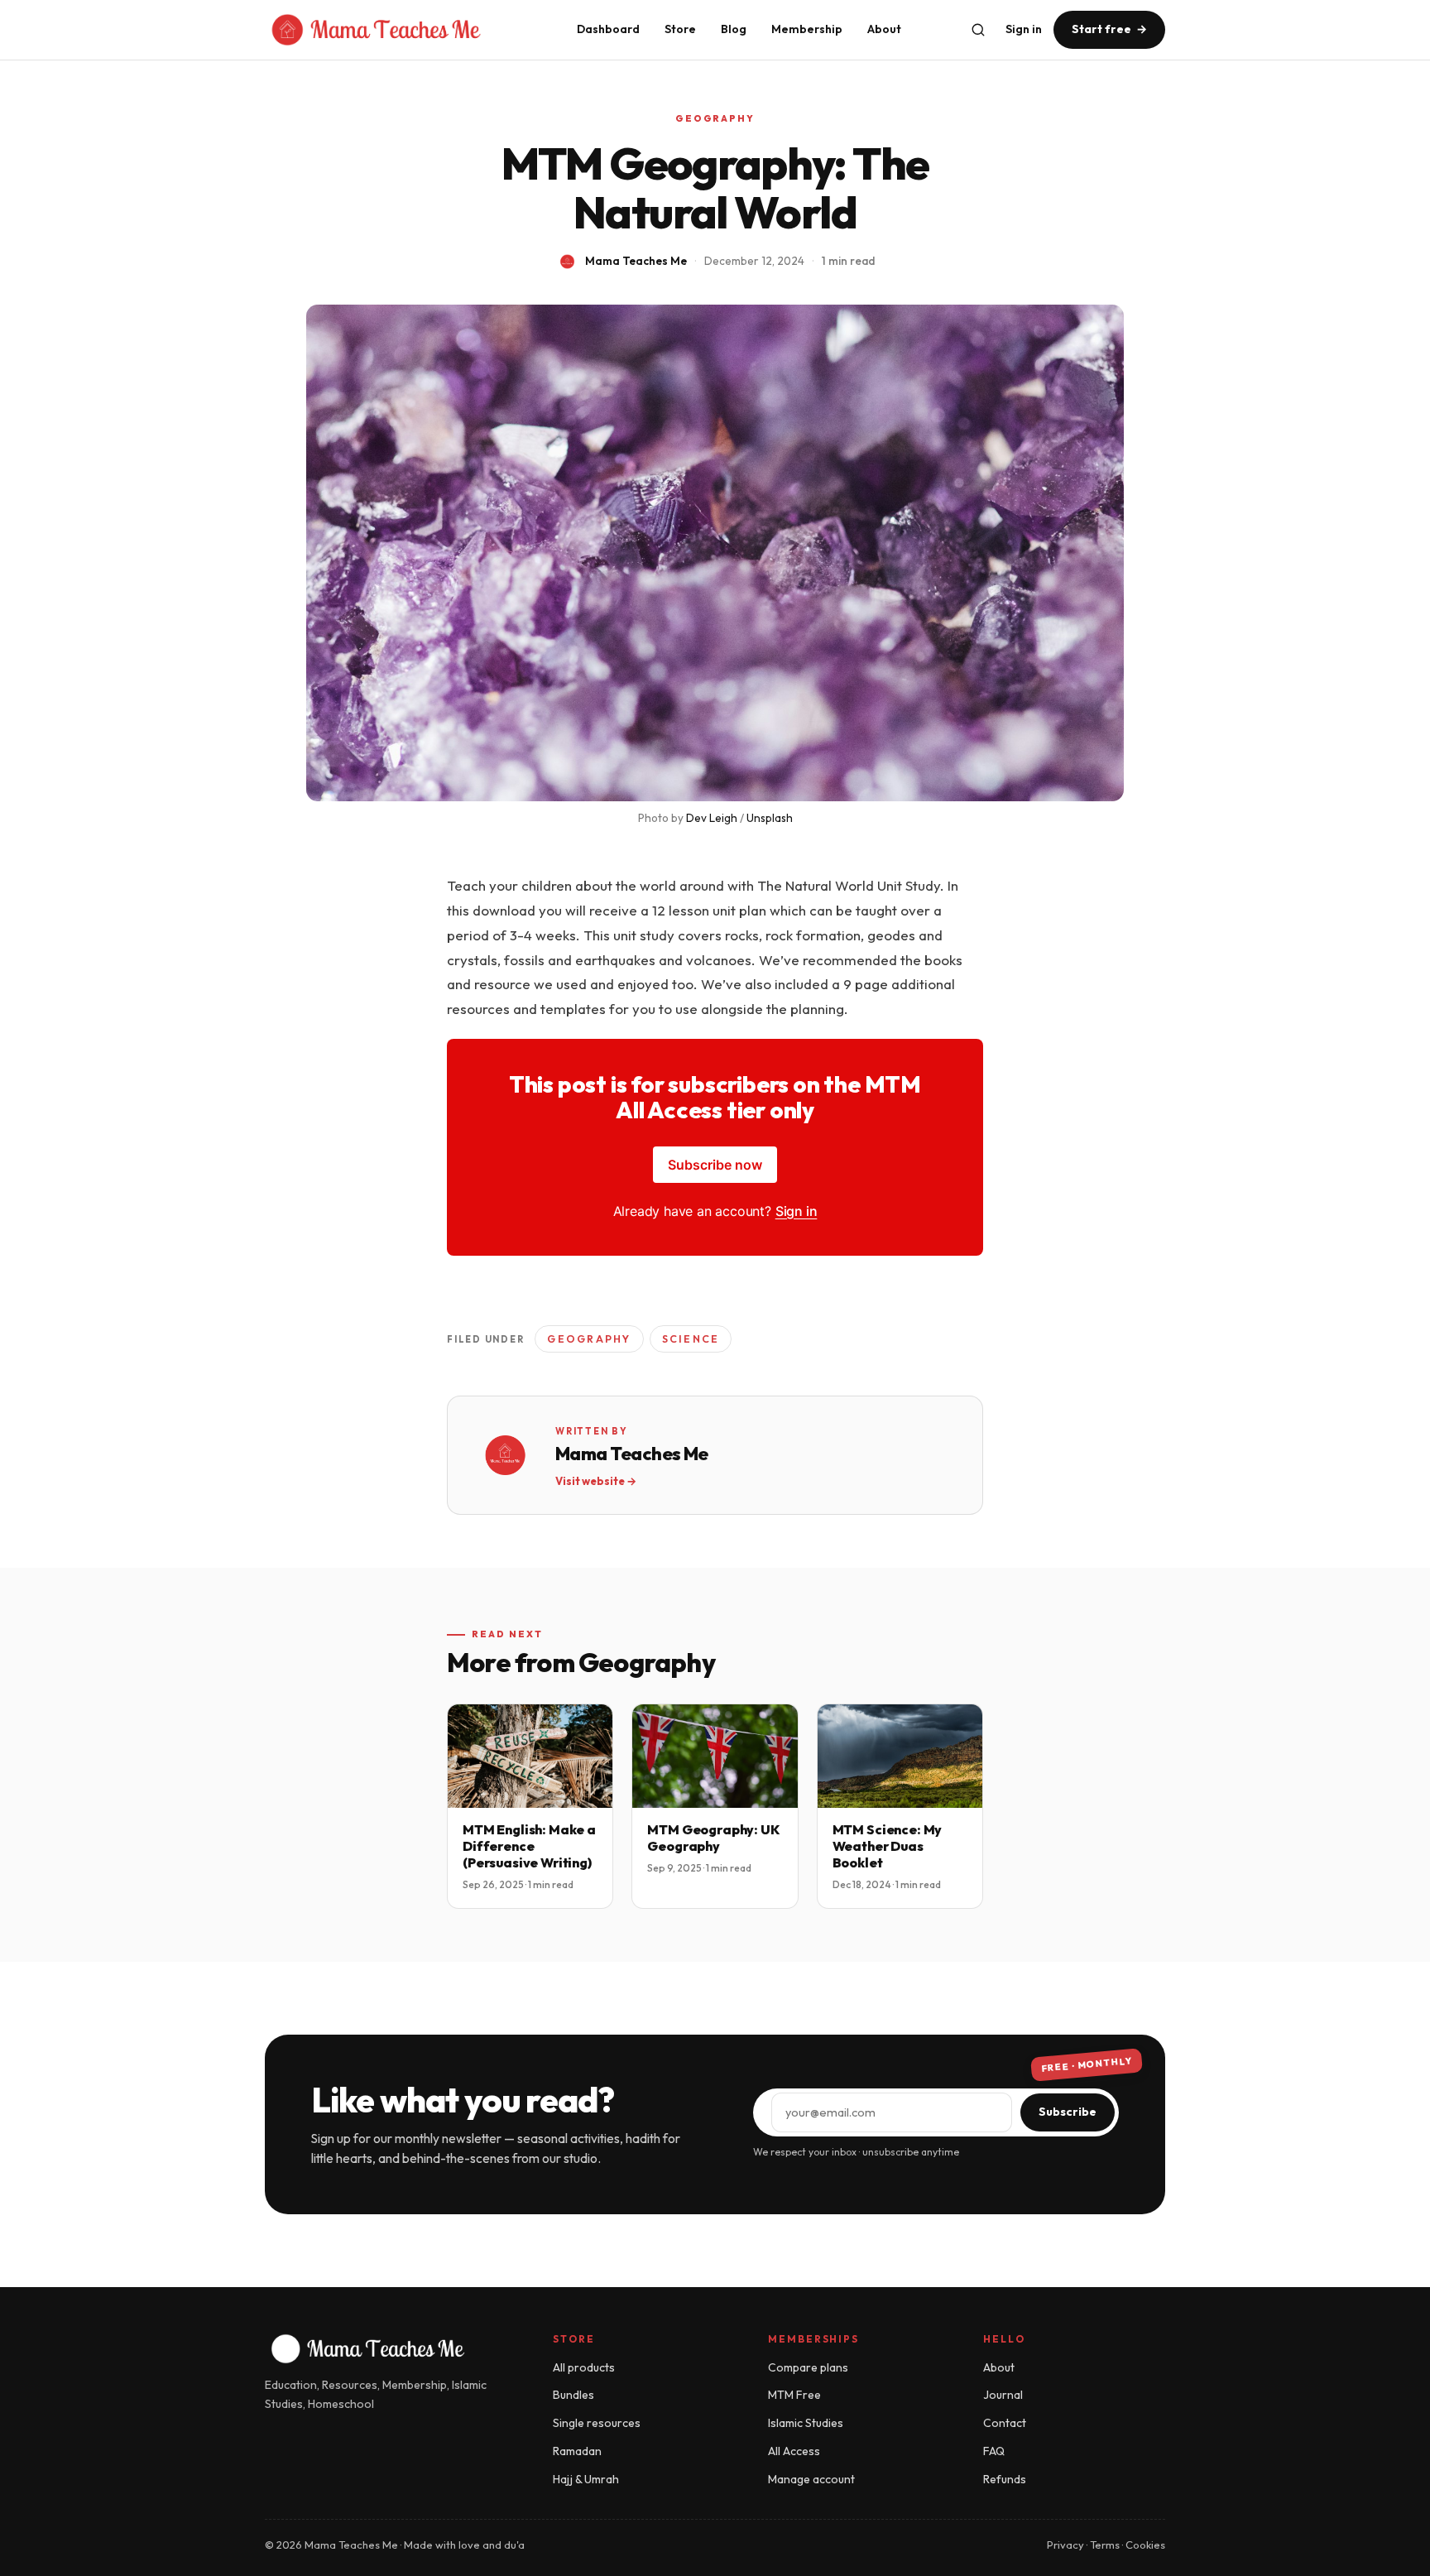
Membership (807, 29)
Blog (734, 29)
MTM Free (794, 2395)
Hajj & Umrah (586, 2479)
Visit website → (596, 1481)
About (884, 29)
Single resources (597, 2423)
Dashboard (608, 29)
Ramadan (577, 2451)
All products (584, 2367)
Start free (1109, 29)
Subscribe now (715, 1165)
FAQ (994, 2451)
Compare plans (808, 2367)
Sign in (1024, 29)
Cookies (1145, 2545)
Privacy (1065, 2545)
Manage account (811, 2479)
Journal (1003, 2395)
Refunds (1005, 2479)
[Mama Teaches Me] (403, 30)
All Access (794, 2451)
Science (691, 1338)
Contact (1005, 2423)
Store (680, 29)
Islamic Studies (806, 2423)
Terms (1105, 2545)
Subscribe (1068, 2112)
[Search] (978, 30)
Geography (715, 118)
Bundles (573, 2395)
